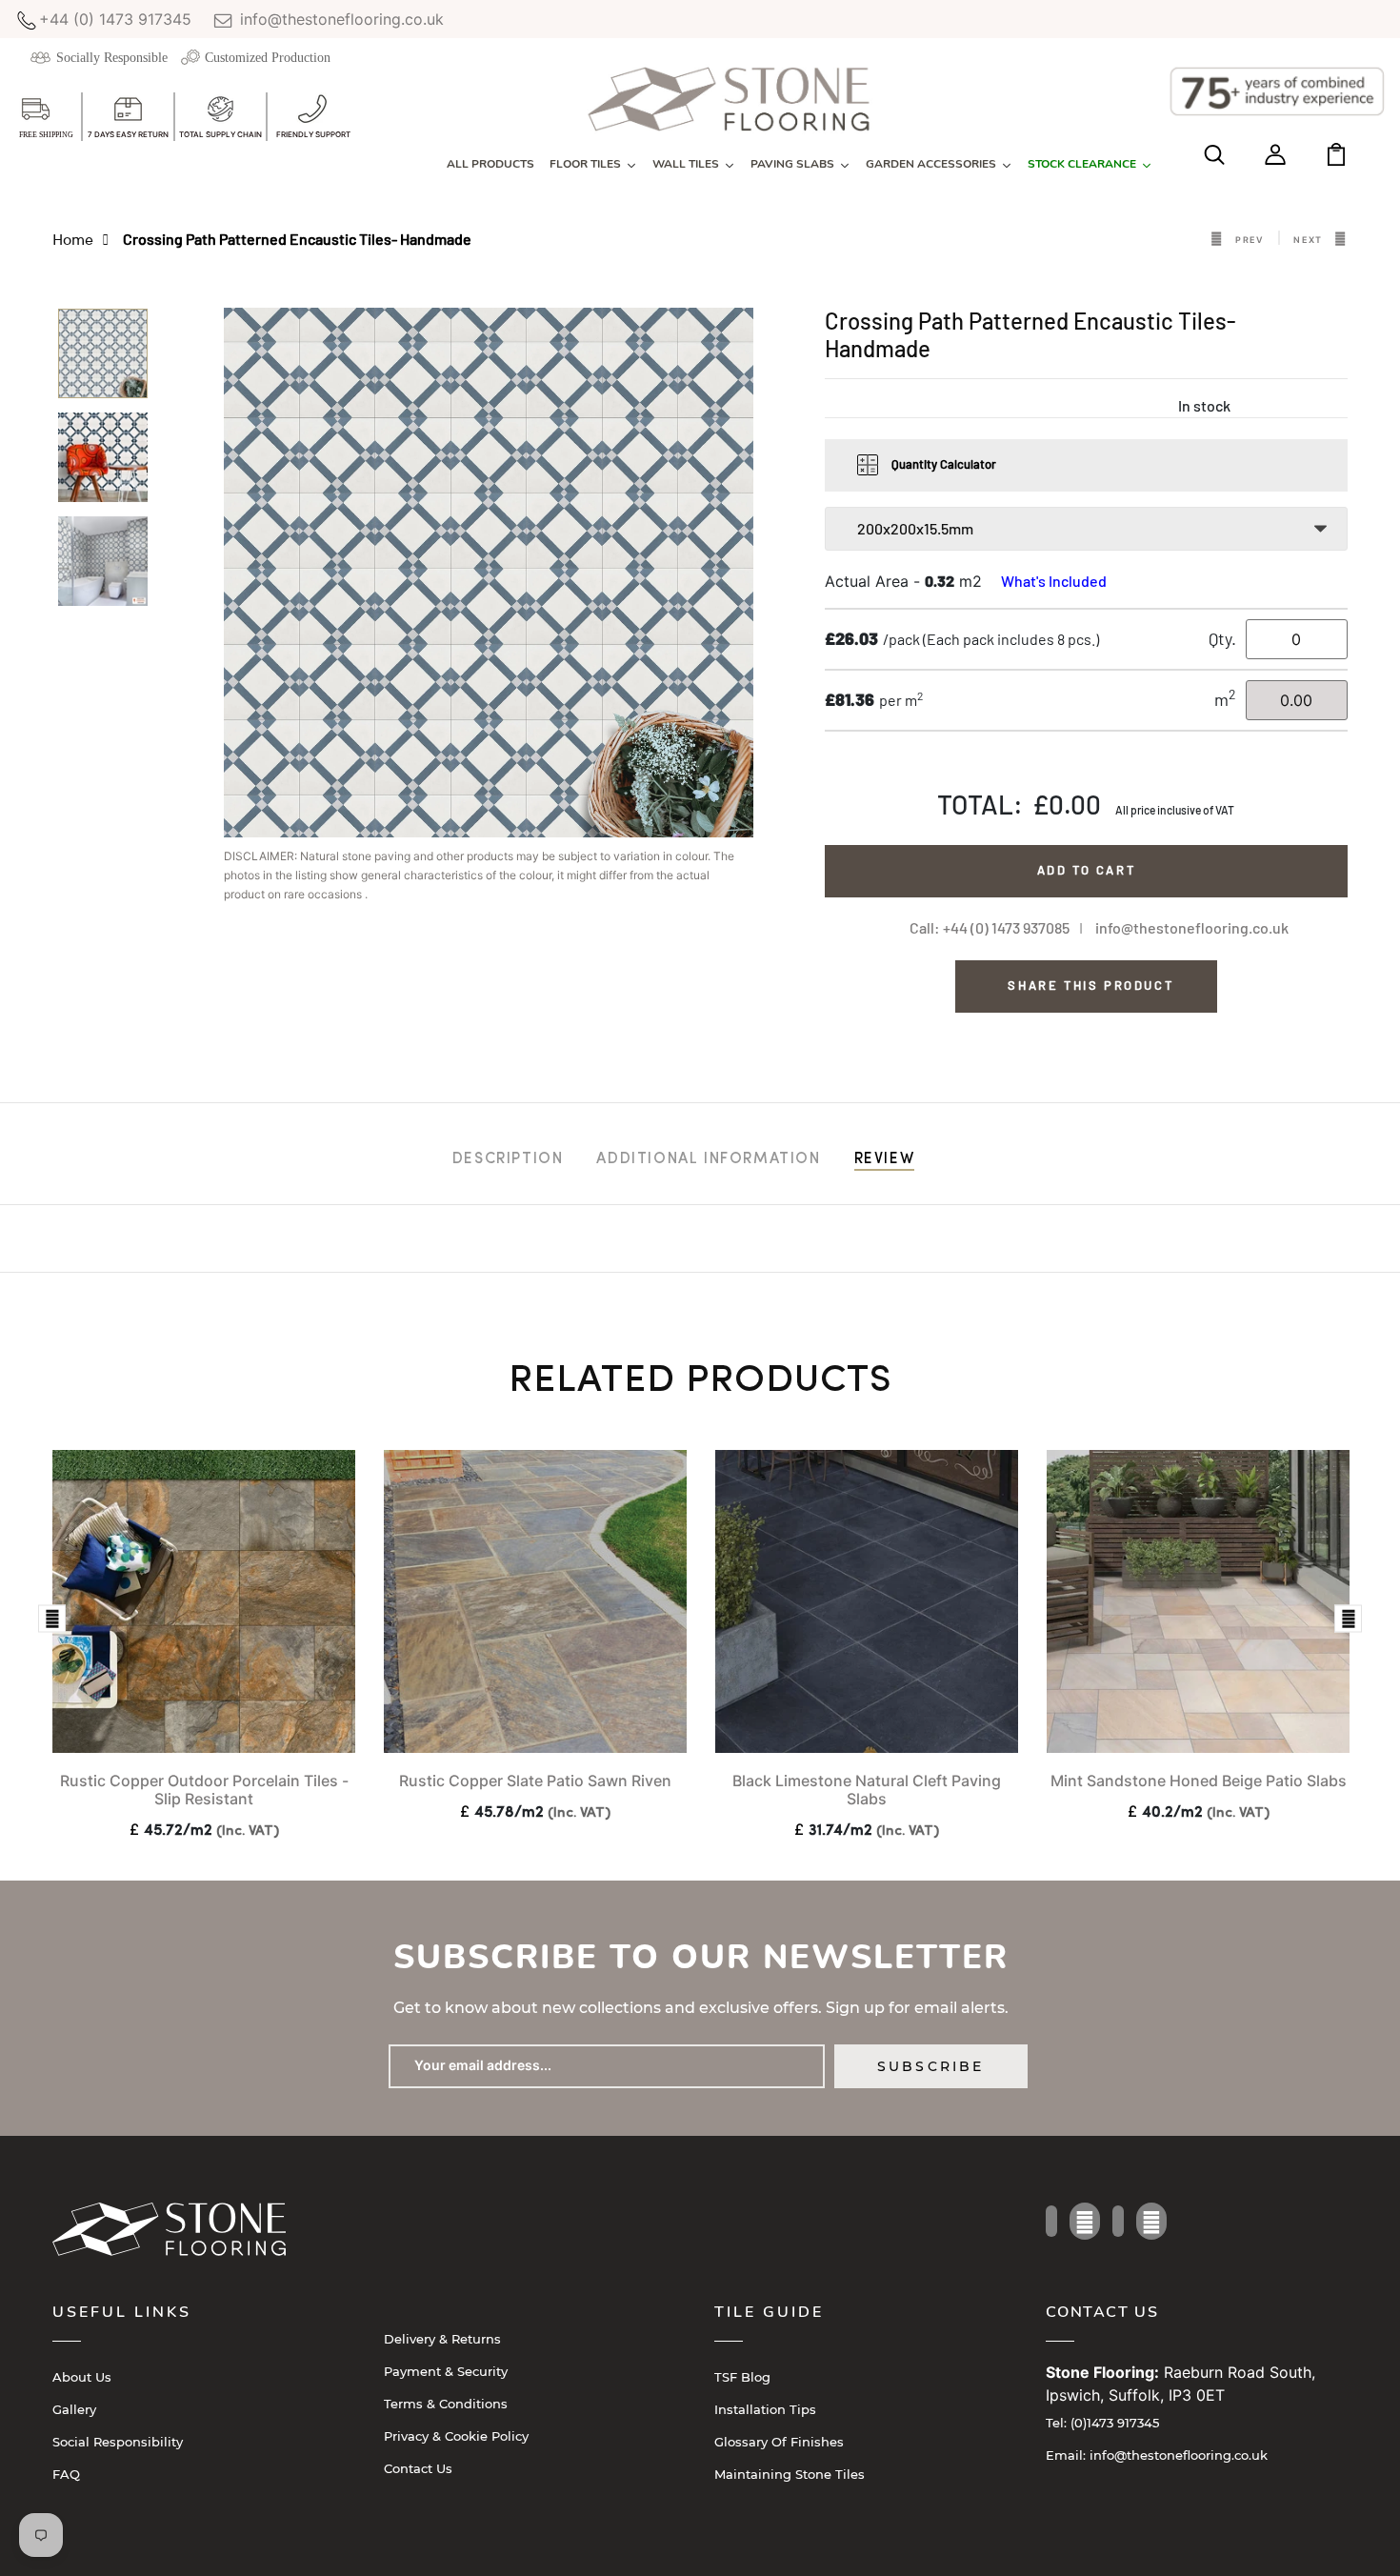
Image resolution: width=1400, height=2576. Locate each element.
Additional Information (708, 1159)
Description (508, 1159)
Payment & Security (446, 2371)
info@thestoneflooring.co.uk (340, 19)
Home (73, 239)
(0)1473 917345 (1102, 2423)
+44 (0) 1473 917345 (115, 19)
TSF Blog (742, 2377)
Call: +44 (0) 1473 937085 (990, 927)
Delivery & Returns (442, 2339)
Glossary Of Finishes (779, 2442)
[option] (103, 360)
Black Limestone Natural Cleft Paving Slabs (867, 1790)
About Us (82, 2377)
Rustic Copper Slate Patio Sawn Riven (535, 1781)
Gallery (74, 2409)
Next (1308, 240)
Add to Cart (1087, 870)
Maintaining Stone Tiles (790, 2474)
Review (885, 1159)
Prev (1250, 240)
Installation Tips (765, 2409)
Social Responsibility (118, 2442)
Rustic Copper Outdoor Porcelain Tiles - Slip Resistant (204, 1790)
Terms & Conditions (446, 2404)
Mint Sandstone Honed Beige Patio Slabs (1199, 1781)
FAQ (66, 2474)
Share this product (1090, 985)
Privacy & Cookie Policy (456, 2436)
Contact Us (418, 2468)
